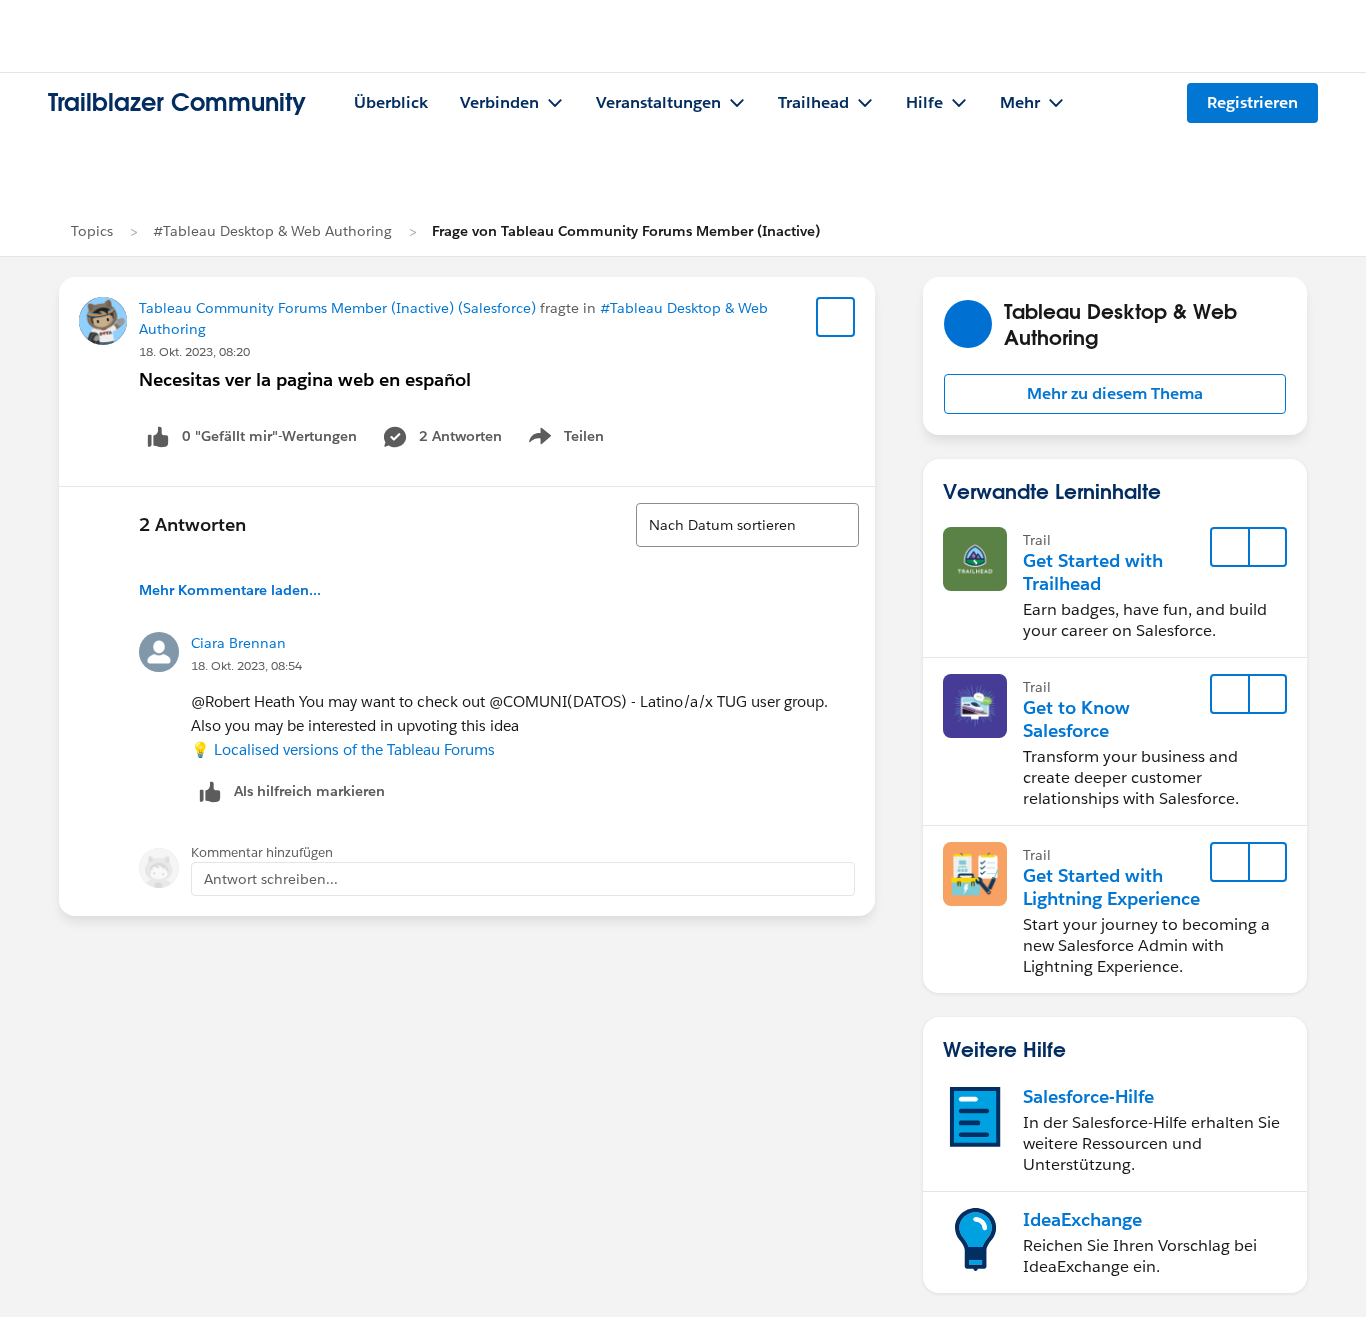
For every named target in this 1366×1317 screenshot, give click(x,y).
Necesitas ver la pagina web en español (305, 379)
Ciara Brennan (238, 643)
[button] (1115, 394)
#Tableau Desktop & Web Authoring (272, 231)
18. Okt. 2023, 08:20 (194, 351)
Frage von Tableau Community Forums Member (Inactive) (626, 231)
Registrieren (1252, 102)
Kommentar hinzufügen (262, 852)
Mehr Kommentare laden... (230, 590)
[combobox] (747, 525)
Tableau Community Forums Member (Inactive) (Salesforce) (337, 308)
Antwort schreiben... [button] (271, 879)
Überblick (391, 102)
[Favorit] (836, 317)
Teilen (564, 440)
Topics (92, 231)
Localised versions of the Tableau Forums (354, 749)
